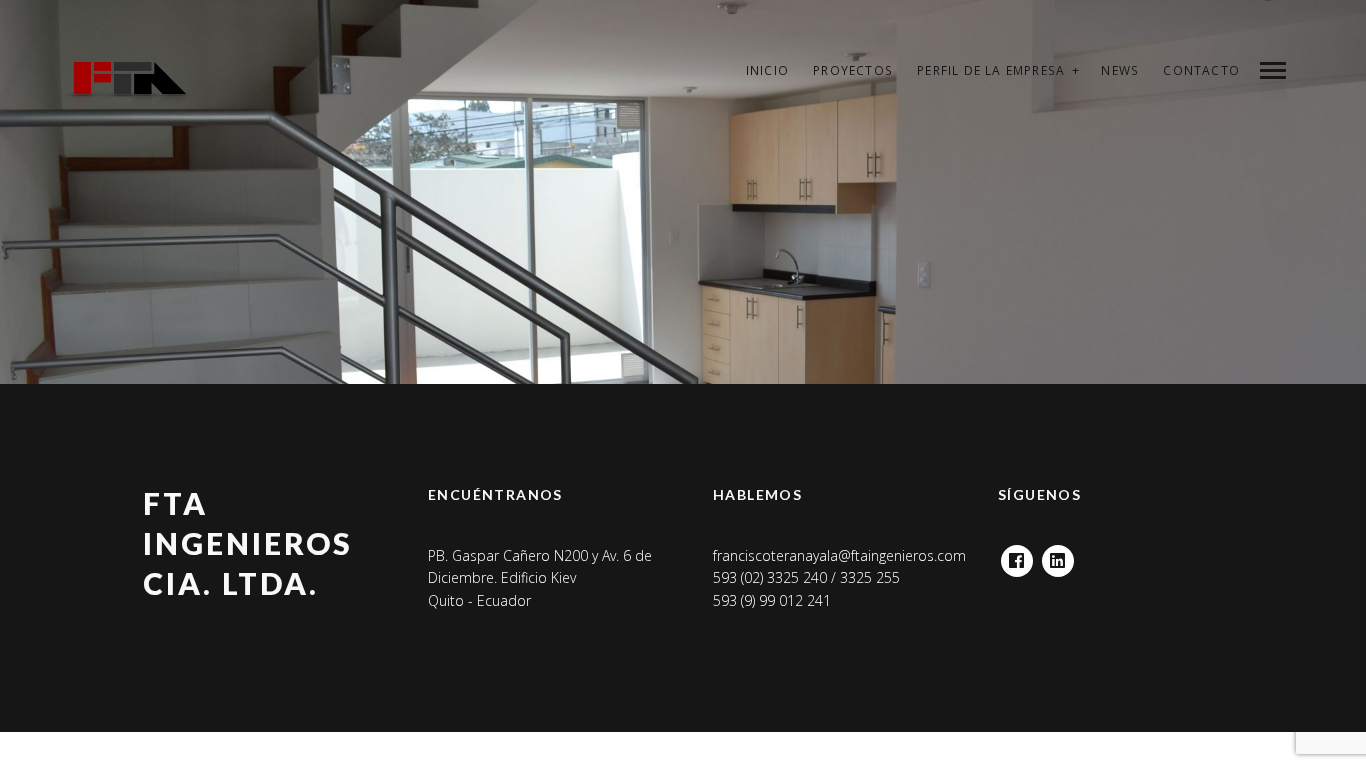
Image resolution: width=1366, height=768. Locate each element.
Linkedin (1058, 555)
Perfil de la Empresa (991, 70)
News (1120, 70)
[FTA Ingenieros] (126, 90)
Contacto (1201, 70)
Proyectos (853, 70)
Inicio (767, 70)
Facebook (1017, 555)
